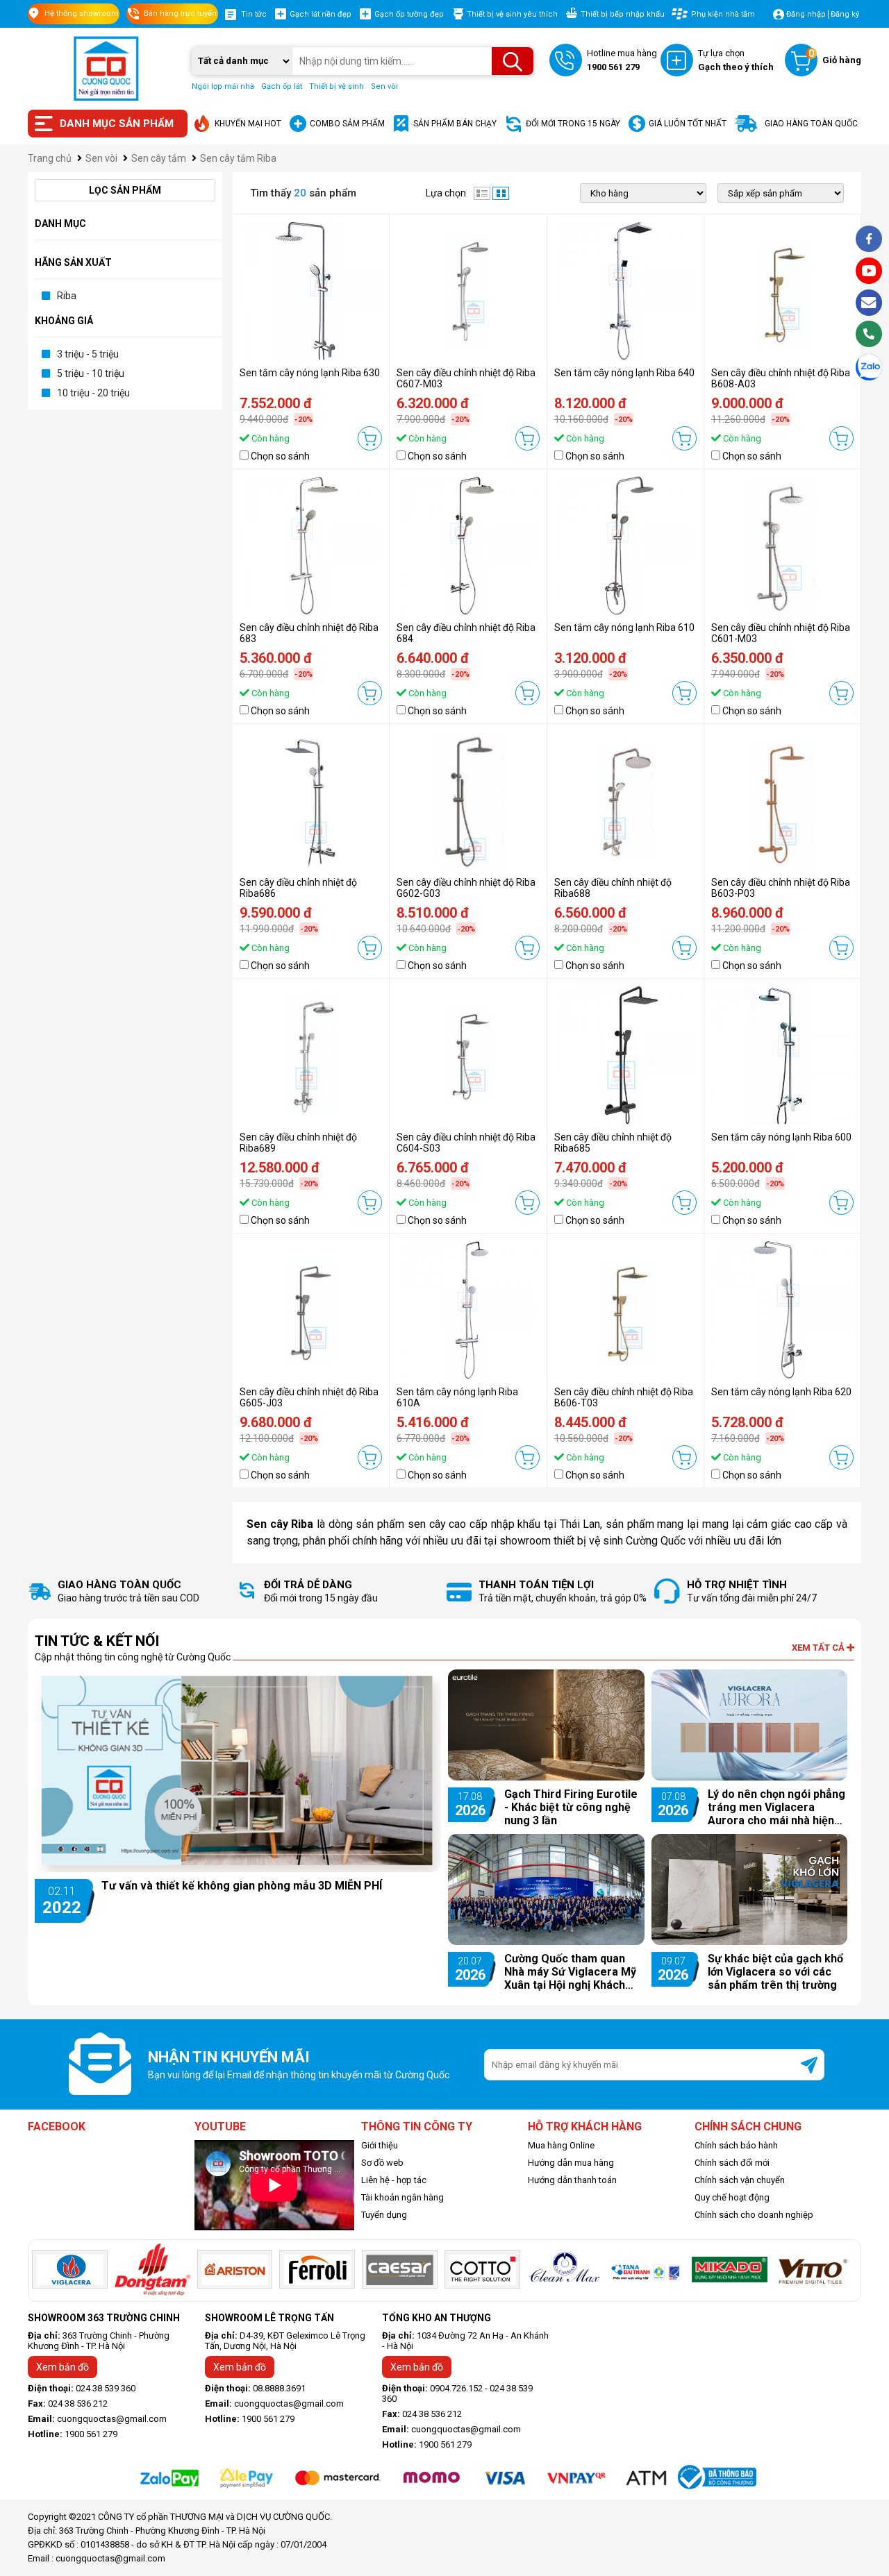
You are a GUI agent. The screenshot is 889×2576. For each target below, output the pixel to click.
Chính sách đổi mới (732, 2163)
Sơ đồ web (382, 2163)
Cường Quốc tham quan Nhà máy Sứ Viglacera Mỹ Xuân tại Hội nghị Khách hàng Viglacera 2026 (570, 1972)
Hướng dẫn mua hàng (571, 2163)
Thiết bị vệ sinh (337, 86)
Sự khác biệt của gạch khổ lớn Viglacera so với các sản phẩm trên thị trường (775, 1972)
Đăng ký (845, 14)
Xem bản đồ (63, 2367)
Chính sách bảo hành (736, 2145)
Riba (67, 296)
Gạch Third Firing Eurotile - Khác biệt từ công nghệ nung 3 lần (571, 1807)
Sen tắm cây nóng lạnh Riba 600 (781, 1137)
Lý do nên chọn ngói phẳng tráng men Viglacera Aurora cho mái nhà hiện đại (776, 1807)
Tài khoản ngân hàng (402, 2197)
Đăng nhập (806, 14)
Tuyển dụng (384, 2215)
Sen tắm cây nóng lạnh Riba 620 (781, 1392)
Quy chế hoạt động (732, 2197)
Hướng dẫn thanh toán (572, 2180)
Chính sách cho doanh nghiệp (754, 2215)
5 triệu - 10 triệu (91, 373)
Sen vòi (384, 86)
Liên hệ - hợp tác (394, 2180)
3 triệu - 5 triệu (88, 354)
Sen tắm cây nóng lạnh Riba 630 (310, 373)
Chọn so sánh (280, 456)
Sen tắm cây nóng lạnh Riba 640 (624, 373)
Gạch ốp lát (282, 86)
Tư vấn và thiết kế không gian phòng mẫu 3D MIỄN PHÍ (242, 1886)
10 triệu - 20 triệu (93, 393)
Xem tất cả (819, 1648)
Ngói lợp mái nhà (223, 86)
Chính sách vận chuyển (740, 2180)
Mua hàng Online (561, 2145)
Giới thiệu (380, 2145)
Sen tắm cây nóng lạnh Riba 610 (624, 628)
